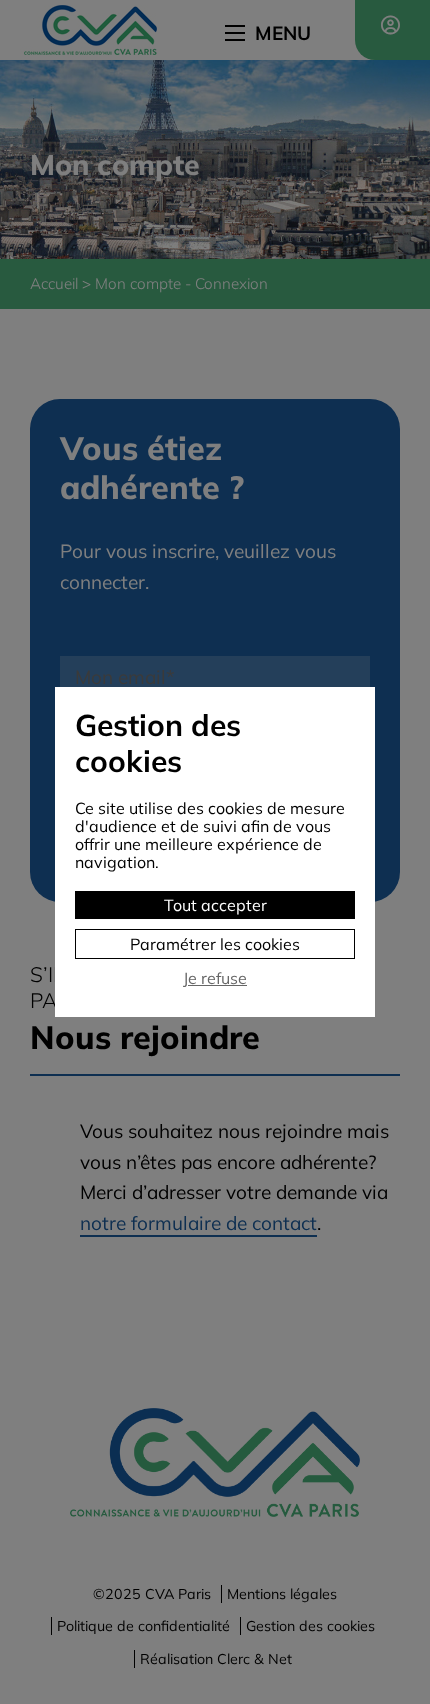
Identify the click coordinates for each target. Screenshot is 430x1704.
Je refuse (215, 978)
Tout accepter (215, 905)
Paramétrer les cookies (215, 944)
